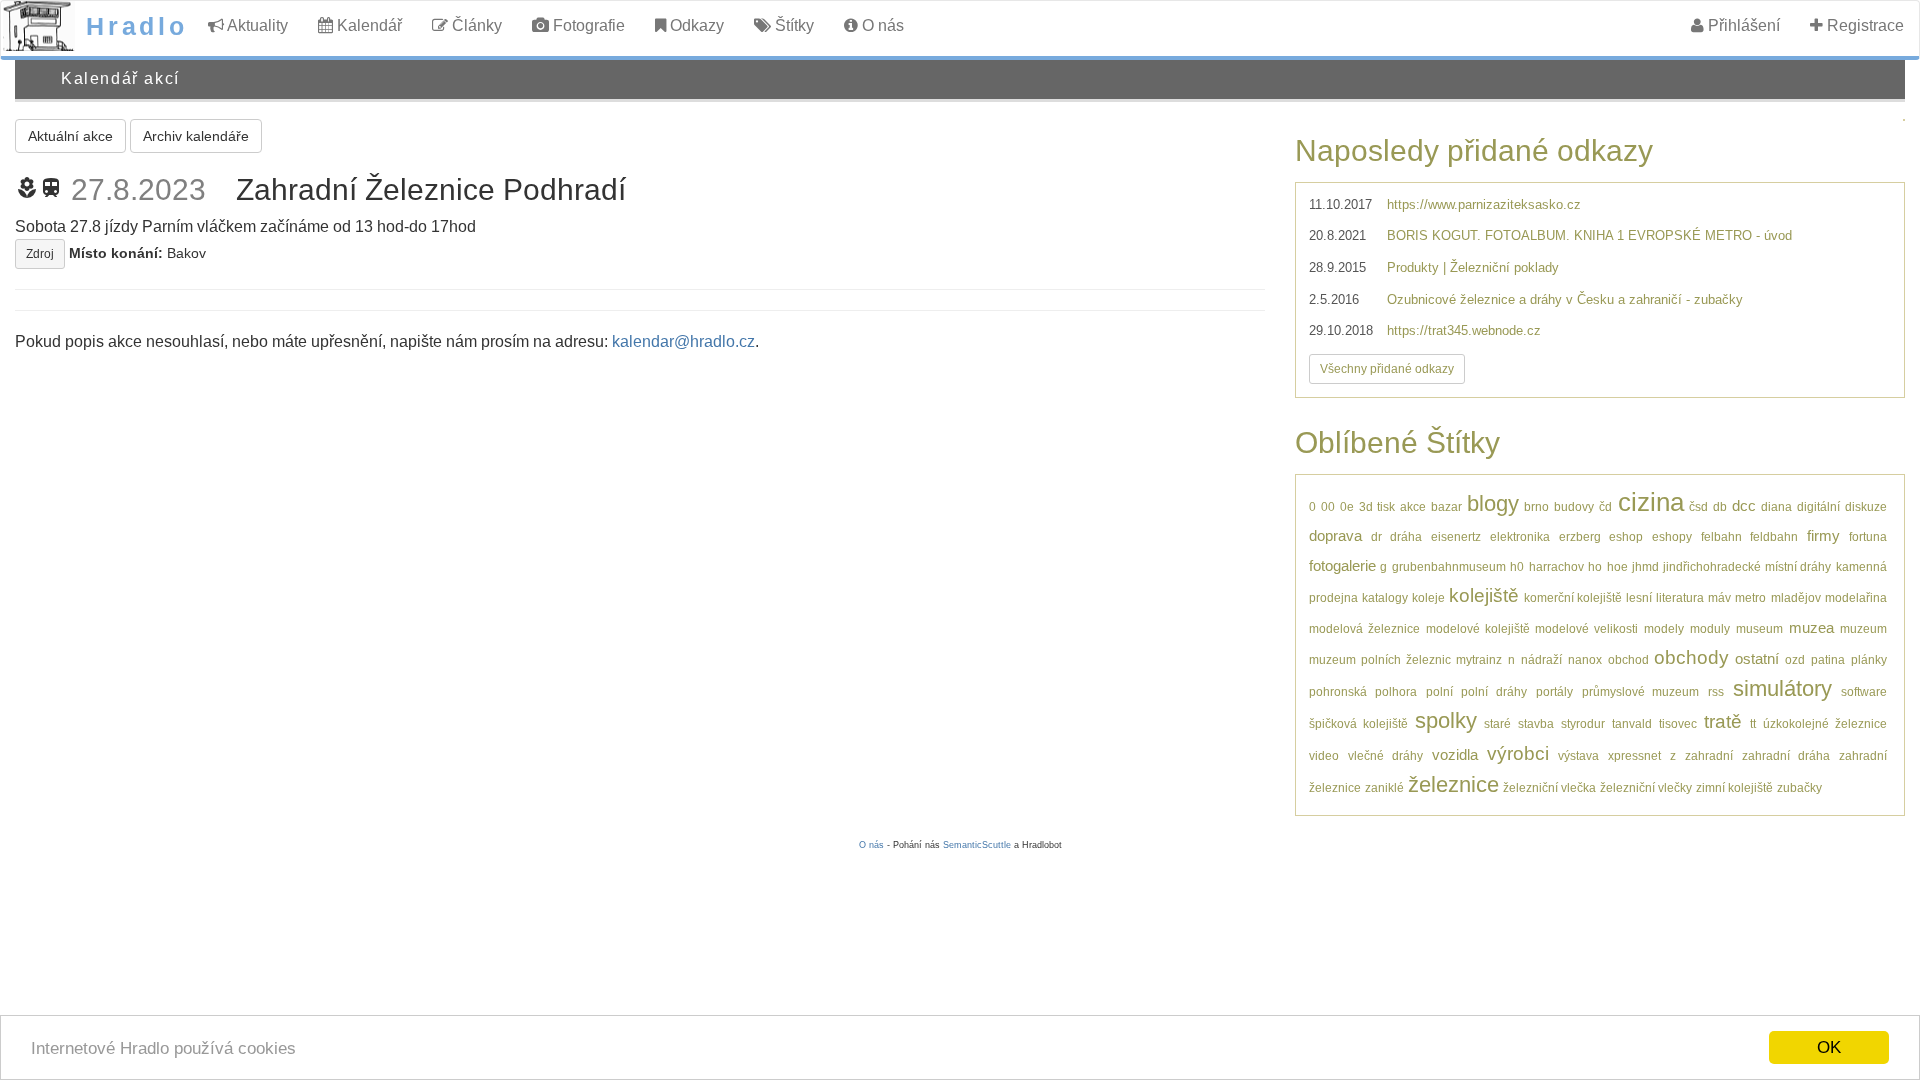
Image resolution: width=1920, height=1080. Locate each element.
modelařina (1856, 597)
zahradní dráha (1786, 755)
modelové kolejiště (1478, 628)
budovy (1574, 506)
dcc (1744, 505)
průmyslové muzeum (1641, 691)
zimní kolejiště (1734, 787)
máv (1719, 597)
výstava (1578, 755)
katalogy (1385, 597)
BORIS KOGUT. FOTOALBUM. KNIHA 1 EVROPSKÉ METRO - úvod (1589, 235)
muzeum (1863, 628)
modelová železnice (1364, 628)
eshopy (1672, 536)
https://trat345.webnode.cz (1464, 330)
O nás (881, 25)
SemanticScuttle (977, 845)
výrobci (1518, 753)
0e (1347, 506)
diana (1776, 506)
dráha (1406, 536)
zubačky (1799, 787)
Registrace (1863, 25)
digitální (1818, 506)
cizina (1651, 502)
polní (1439, 691)
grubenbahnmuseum (1449, 566)
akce (1413, 506)
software (1864, 691)
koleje (1428, 597)
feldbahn (1774, 536)
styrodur (1583, 723)
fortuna (1868, 536)
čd (1605, 506)
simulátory (1782, 688)
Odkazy (695, 25)
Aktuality (256, 25)
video (1324, 755)
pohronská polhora (1363, 691)
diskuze (1866, 506)
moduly (1710, 628)
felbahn (1721, 536)
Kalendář (367, 25)
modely (1664, 628)
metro (1750, 597)
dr (1376, 536)
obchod (1628, 659)
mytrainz (1479, 659)
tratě (1723, 721)
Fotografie (587, 25)
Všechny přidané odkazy (1387, 369)
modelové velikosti (1586, 628)
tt (1753, 723)
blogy (1493, 503)
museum (1759, 628)
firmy (1823, 535)
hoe (1617, 566)
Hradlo (137, 26)
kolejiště (1484, 595)
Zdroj (40, 254)
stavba (1536, 723)
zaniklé (1384, 787)
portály (1554, 691)
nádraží (1541, 659)
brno (1536, 506)
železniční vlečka (1549, 787)
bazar (1446, 506)
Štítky (792, 25)
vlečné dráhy (1385, 755)
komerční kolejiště (1573, 597)
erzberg (1580, 536)
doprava (1335, 535)
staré (1497, 723)
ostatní (1757, 658)
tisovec (1678, 723)
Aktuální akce (70, 136)
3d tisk (1377, 506)
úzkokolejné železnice (1825, 723)
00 (1328, 506)
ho (1595, 566)
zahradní (1709, 755)
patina (1828, 659)
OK (1829, 1047)
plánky (1869, 659)
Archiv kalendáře (196, 136)
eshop (1626, 536)
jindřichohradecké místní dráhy (1747, 566)
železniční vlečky (1646, 787)
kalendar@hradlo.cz (683, 341)
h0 (1517, 566)
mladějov (1796, 597)
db (1720, 506)
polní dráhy (1494, 691)
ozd (1795, 659)
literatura (1680, 597)
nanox (1585, 659)
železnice (1453, 784)
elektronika (1520, 536)
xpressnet (1634, 755)
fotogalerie (1342, 565)
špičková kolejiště (1358, 723)
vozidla (1455, 754)
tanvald (1632, 723)
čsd (1698, 506)
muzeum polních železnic (1380, 659)
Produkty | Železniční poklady (1473, 267)
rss (1716, 691)
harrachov (1556, 566)
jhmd (1645, 566)
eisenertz (1456, 536)
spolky (1446, 720)
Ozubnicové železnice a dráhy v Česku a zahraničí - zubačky (1565, 299)
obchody (1691, 657)
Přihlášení (1742, 25)
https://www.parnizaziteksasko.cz (1484, 204)
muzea (1811, 627)
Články (475, 25)
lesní (1639, 597)
